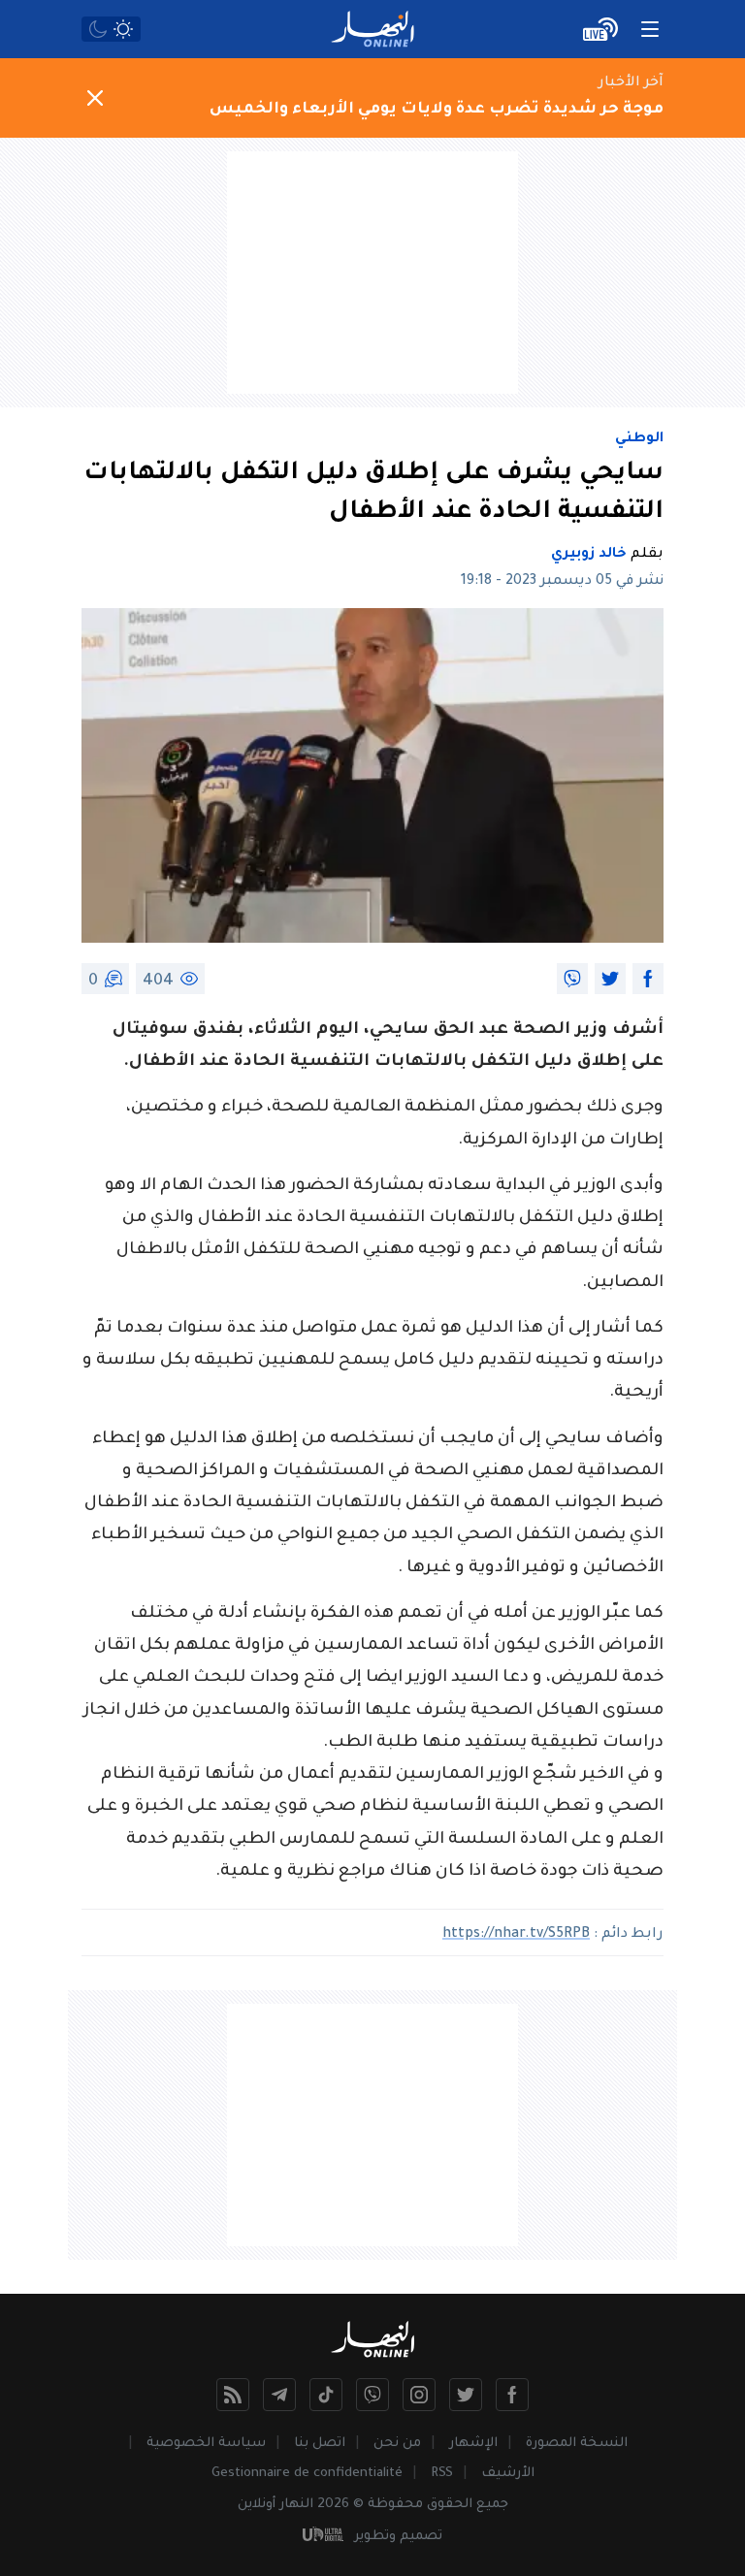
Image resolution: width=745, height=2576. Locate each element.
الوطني (639, 439)
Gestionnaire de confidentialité (307, 2474)
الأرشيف (508, 2474)
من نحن (397, 2444)
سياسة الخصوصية (206, 2444)
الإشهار (473, 2444)
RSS (442, 2474)
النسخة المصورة (577, 2444)
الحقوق (450, 2505)
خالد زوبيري (589, 555)
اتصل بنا (320, 2444)
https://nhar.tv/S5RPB (516, 1935)
